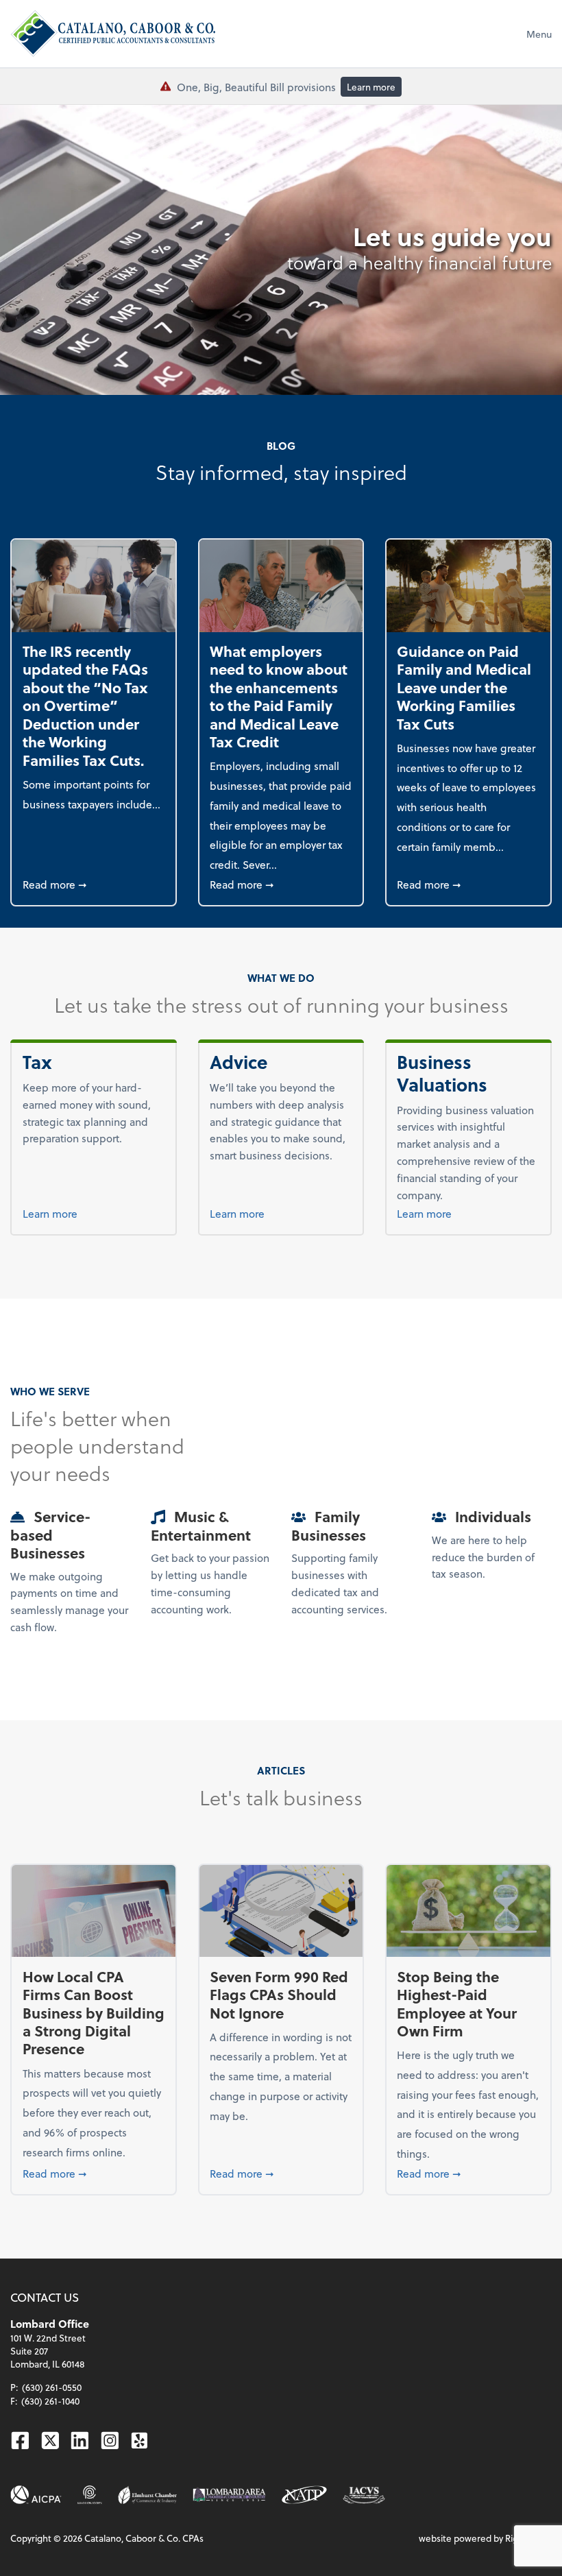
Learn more (371, 87)
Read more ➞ (94, 884)
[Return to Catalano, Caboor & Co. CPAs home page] (113, 34)
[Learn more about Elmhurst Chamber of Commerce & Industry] (147, 2495)
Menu (539, 34)
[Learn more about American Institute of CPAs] (36, 2495)
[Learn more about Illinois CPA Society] (90, 2495)
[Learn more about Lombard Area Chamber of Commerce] (229, 2495)
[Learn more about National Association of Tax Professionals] (304, 2495)
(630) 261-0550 (52, 2387)
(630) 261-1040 (50, 2401)
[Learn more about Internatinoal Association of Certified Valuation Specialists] (364, 2494)
